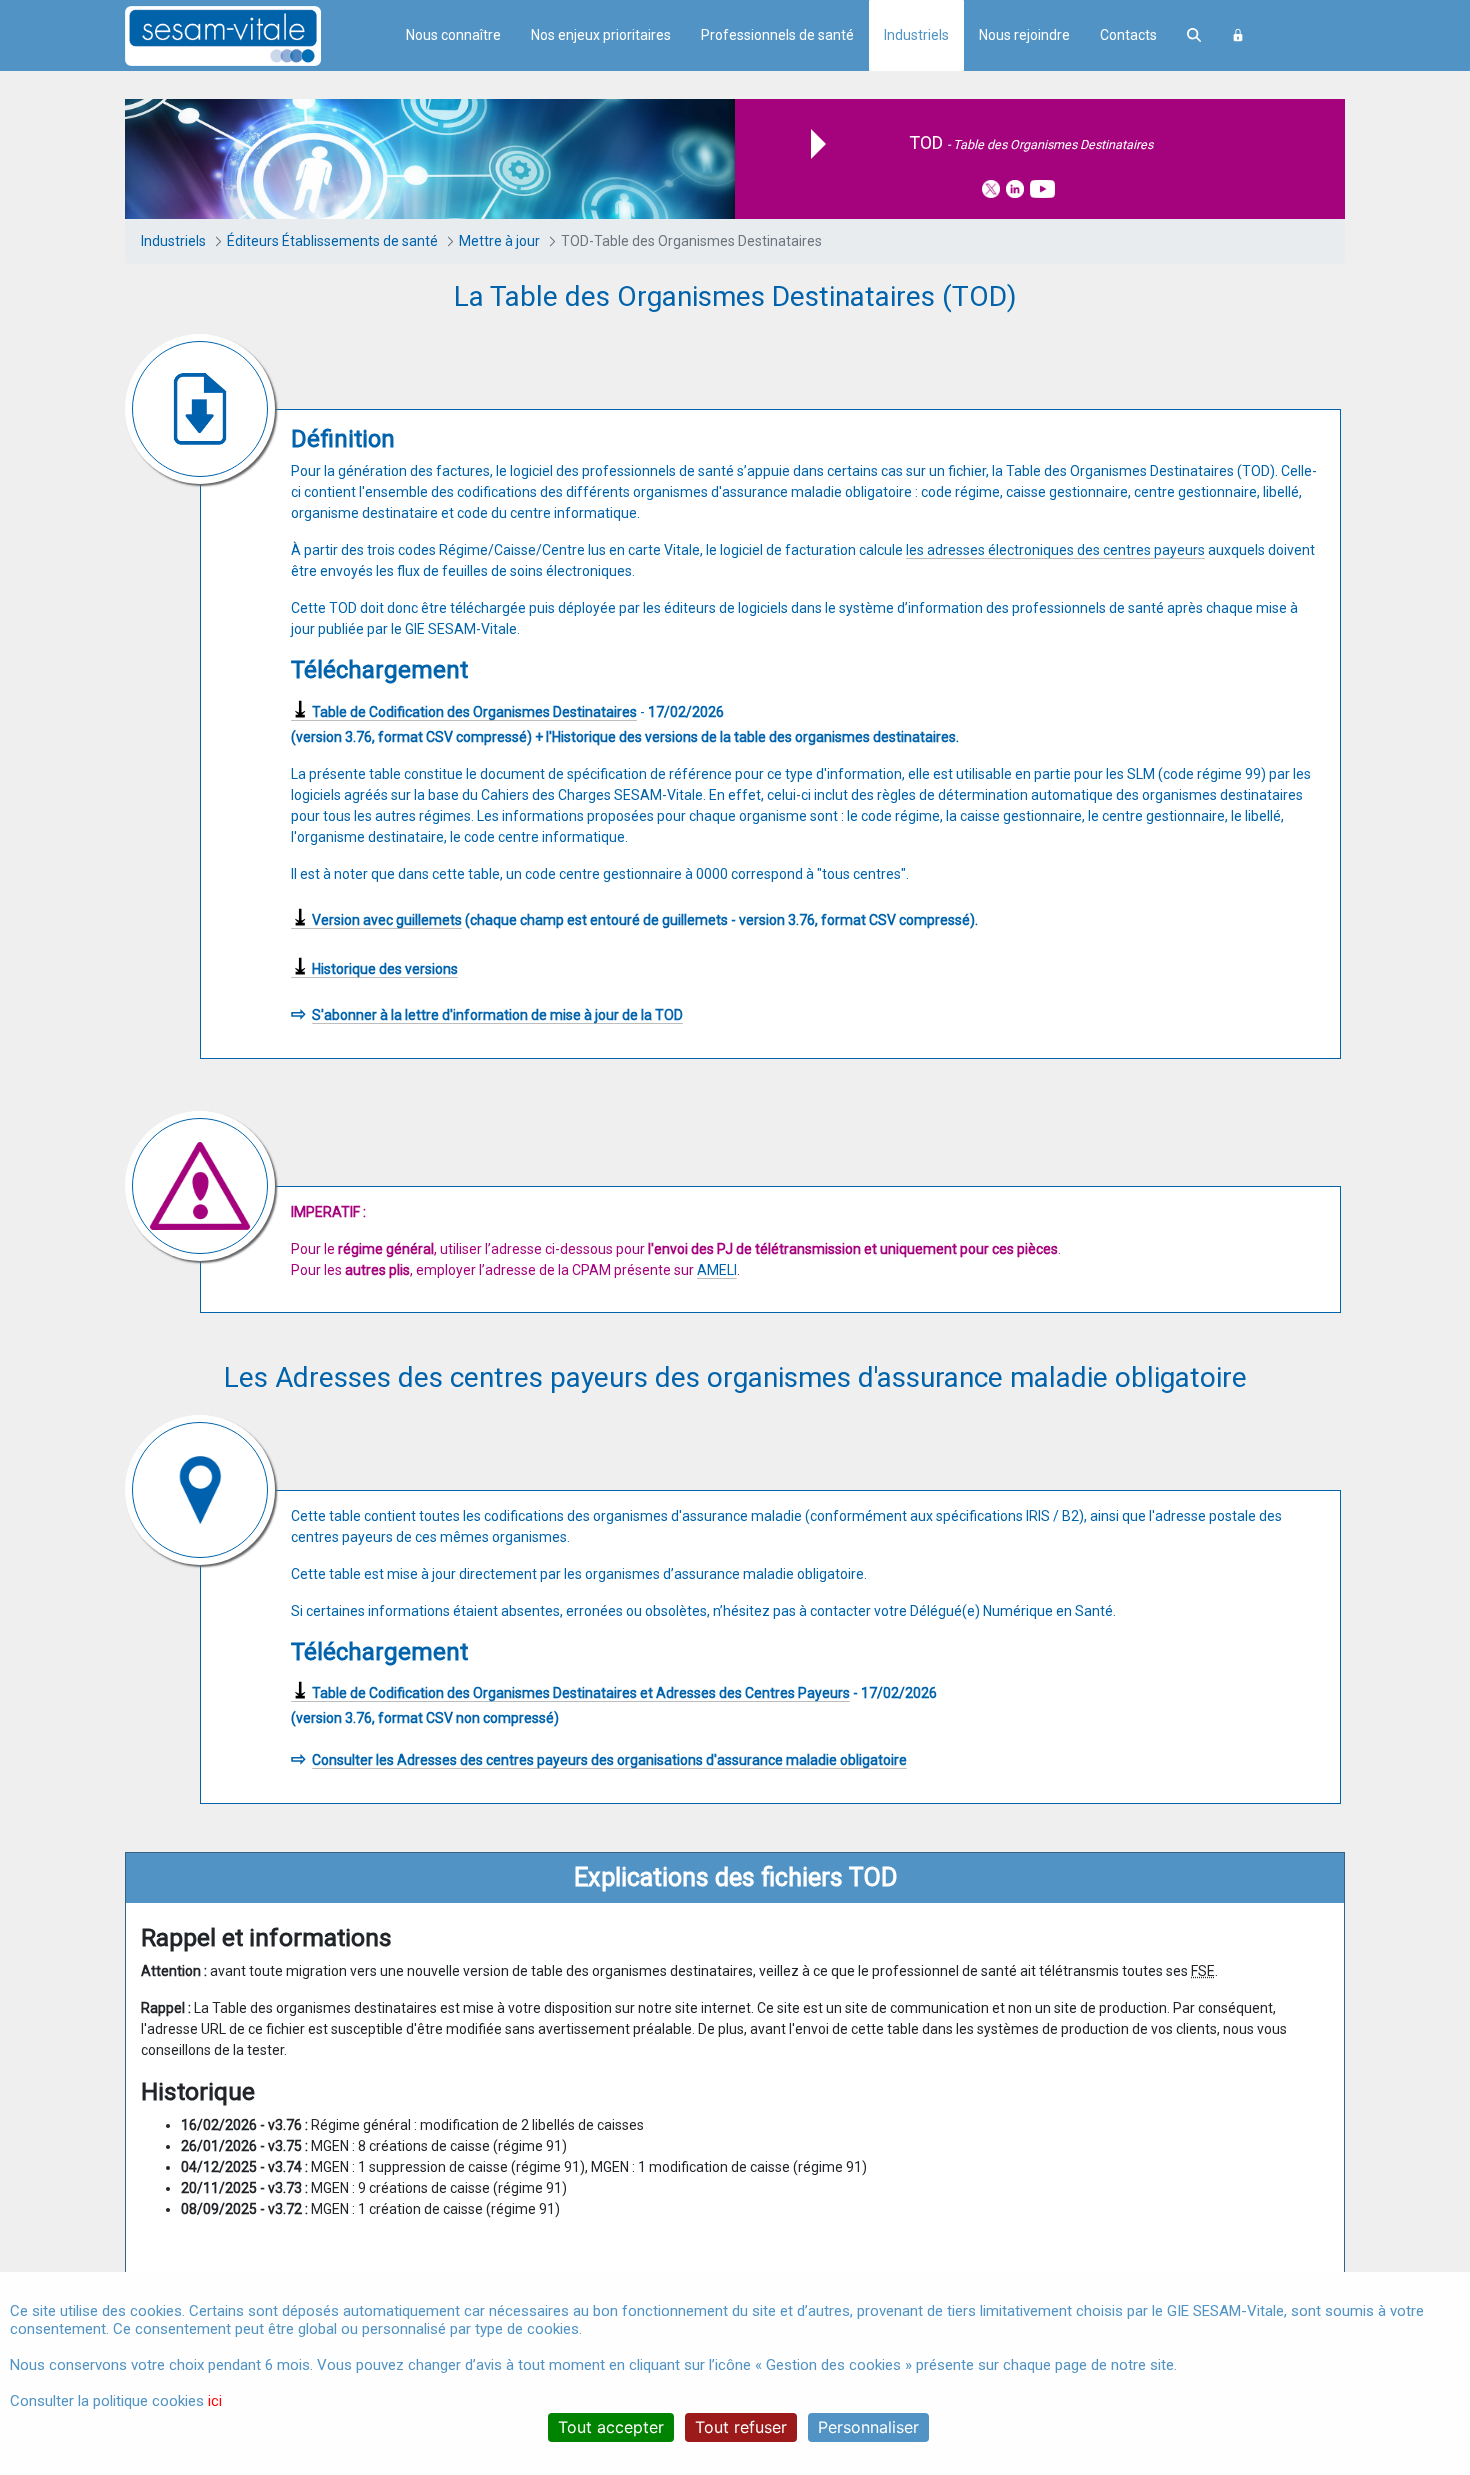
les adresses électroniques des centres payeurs (1055, 550)
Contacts (1128, 35)
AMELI (717, 1270)
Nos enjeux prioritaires (601, 35)
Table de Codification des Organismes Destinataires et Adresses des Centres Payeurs (570, 1693)
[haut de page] (1424, 2269)
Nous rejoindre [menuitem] (1024, 35)
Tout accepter (611, 2427)
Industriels (916, 35)
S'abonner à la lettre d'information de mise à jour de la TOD (497, 1015)
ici (215, 2401)
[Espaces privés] (1238, 35)
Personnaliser (868, 2427)
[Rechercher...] (1194, 35)
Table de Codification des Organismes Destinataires (464, 712)
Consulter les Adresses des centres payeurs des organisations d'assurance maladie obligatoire (609, 1760)
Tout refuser (741, 2427)
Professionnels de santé (777, 35)
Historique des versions (374, 969)
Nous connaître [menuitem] (453, 35)
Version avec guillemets (376, 920)
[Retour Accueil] (258, 36)
